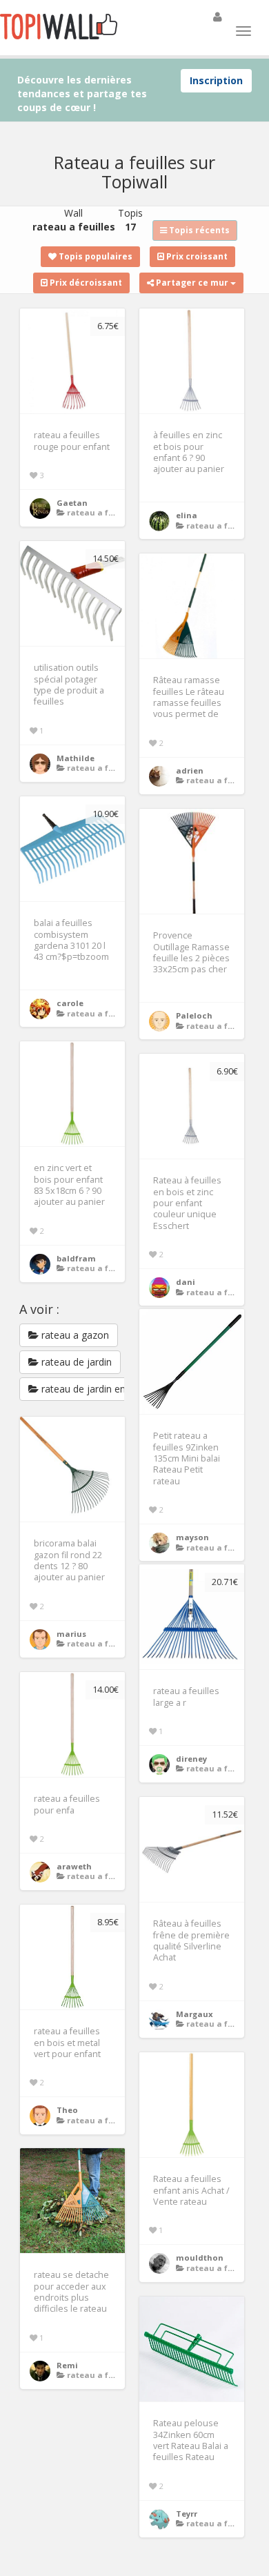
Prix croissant (196, 256)
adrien (190, 770)
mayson (192, 1537)
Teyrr (187, 2514)
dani (186, 1282)
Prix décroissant (85, 283)
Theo (67, 2110)
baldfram (76, 1258)
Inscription (216, 80)
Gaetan (72, 503)
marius (71, 1634)
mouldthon (200, 2258)
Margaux (195, 2014)
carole (70, 1003)
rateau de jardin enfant (91, 1389)
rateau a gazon (74, 1335)
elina (187, 515)
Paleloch (194, 1015)
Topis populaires (94, 256)
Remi (67, 2365)
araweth (74, 1866)
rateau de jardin (75, 1362)
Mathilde (76, 758)
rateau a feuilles (101, 512)
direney (191, 1759)
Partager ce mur (192, 283)
